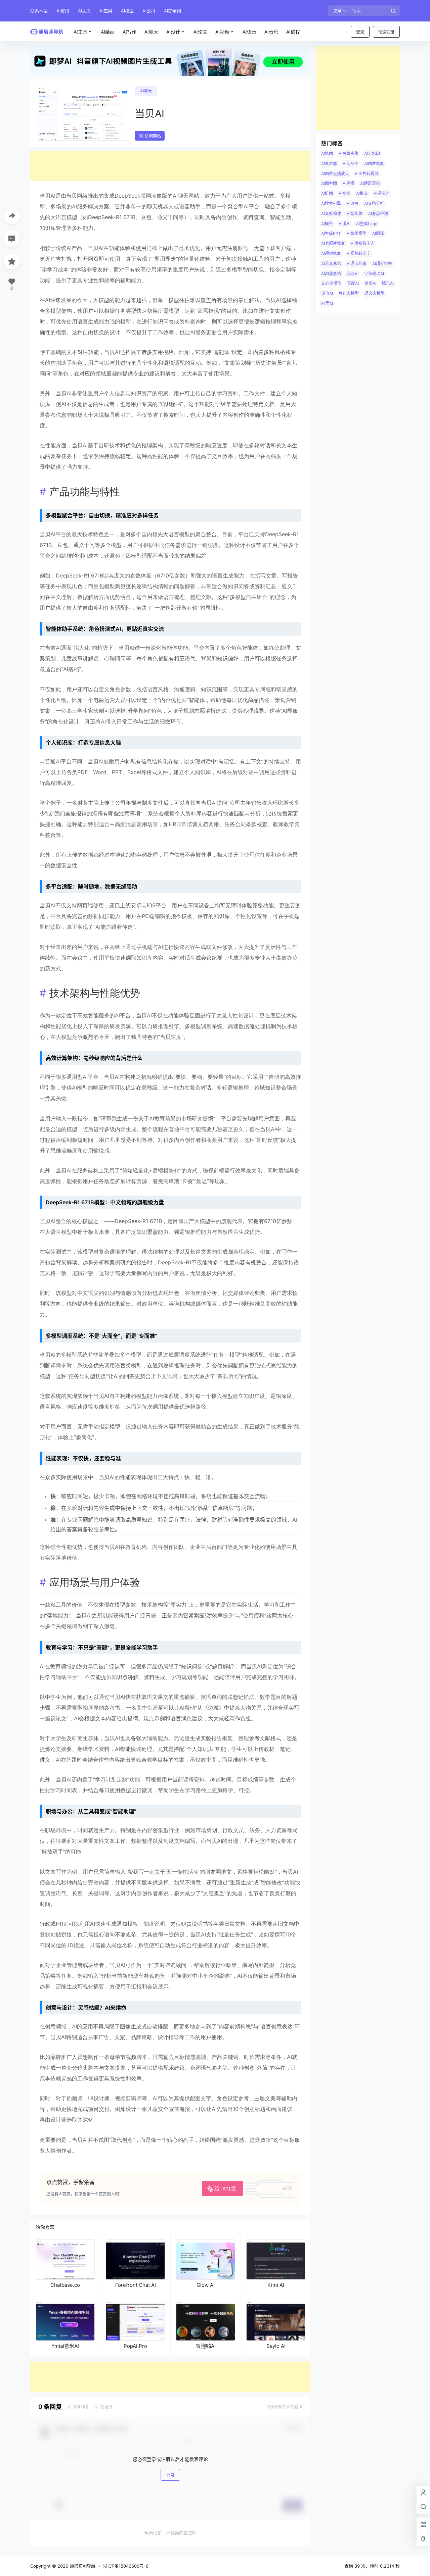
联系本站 (39, 11)
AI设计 (173, 32)
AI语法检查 (357, 264)
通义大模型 (375, 293)
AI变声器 (329, 164)
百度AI (353, 283)
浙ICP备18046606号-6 (126, 2566)
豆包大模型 (349, 293)
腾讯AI (388, 283)
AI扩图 (327, 193)
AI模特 (327, 224)
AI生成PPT (331, 233)
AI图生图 (329, 183)
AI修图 (327, 154)
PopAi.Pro (135, 2346)
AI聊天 (146, 91)
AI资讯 (63, 11)
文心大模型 (331, 283)
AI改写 (353, 204)
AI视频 (222, 32)
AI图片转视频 (367, 174)
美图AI (370, 283)
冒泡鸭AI (206, 2346)
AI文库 (84, 11)
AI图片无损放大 (335, 174)
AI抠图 (345, 193)
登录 (360, 32)
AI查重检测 (378, 214)
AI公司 (149, 11)
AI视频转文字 (359, 254)
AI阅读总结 (331, 274)
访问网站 (153, 136)
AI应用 (106, 11)
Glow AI (206, 2285)
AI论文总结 (331, 264)
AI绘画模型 (357, 233)
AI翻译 (378, 233)
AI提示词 (173, 11)
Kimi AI (276, 2285)
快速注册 (386, 32)
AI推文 (362, 193)
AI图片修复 (374, 164)
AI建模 (349, 183)
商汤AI (353, 274)
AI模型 (127, 11)
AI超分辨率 (382, 264)
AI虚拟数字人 (363, 243)
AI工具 (80, 32)
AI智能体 (355, 214)
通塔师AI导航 (82, 2566)
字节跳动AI (374, 274)
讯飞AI (327, 293)
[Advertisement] (170, 166)
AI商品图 (351, 164)
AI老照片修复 (333, 243)
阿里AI (327, 304)
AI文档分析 (374, 204)
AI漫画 (345, 224)
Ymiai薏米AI (65, 2346)
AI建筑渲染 (370, 183)
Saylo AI (276, 2346)
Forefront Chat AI (136, 2285)
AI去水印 (372, 154)
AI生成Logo (367, 224)
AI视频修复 (331, 254)
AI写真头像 (349, 154)
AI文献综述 (331, 214)
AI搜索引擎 (331, 204)
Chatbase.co (65, 2285)
